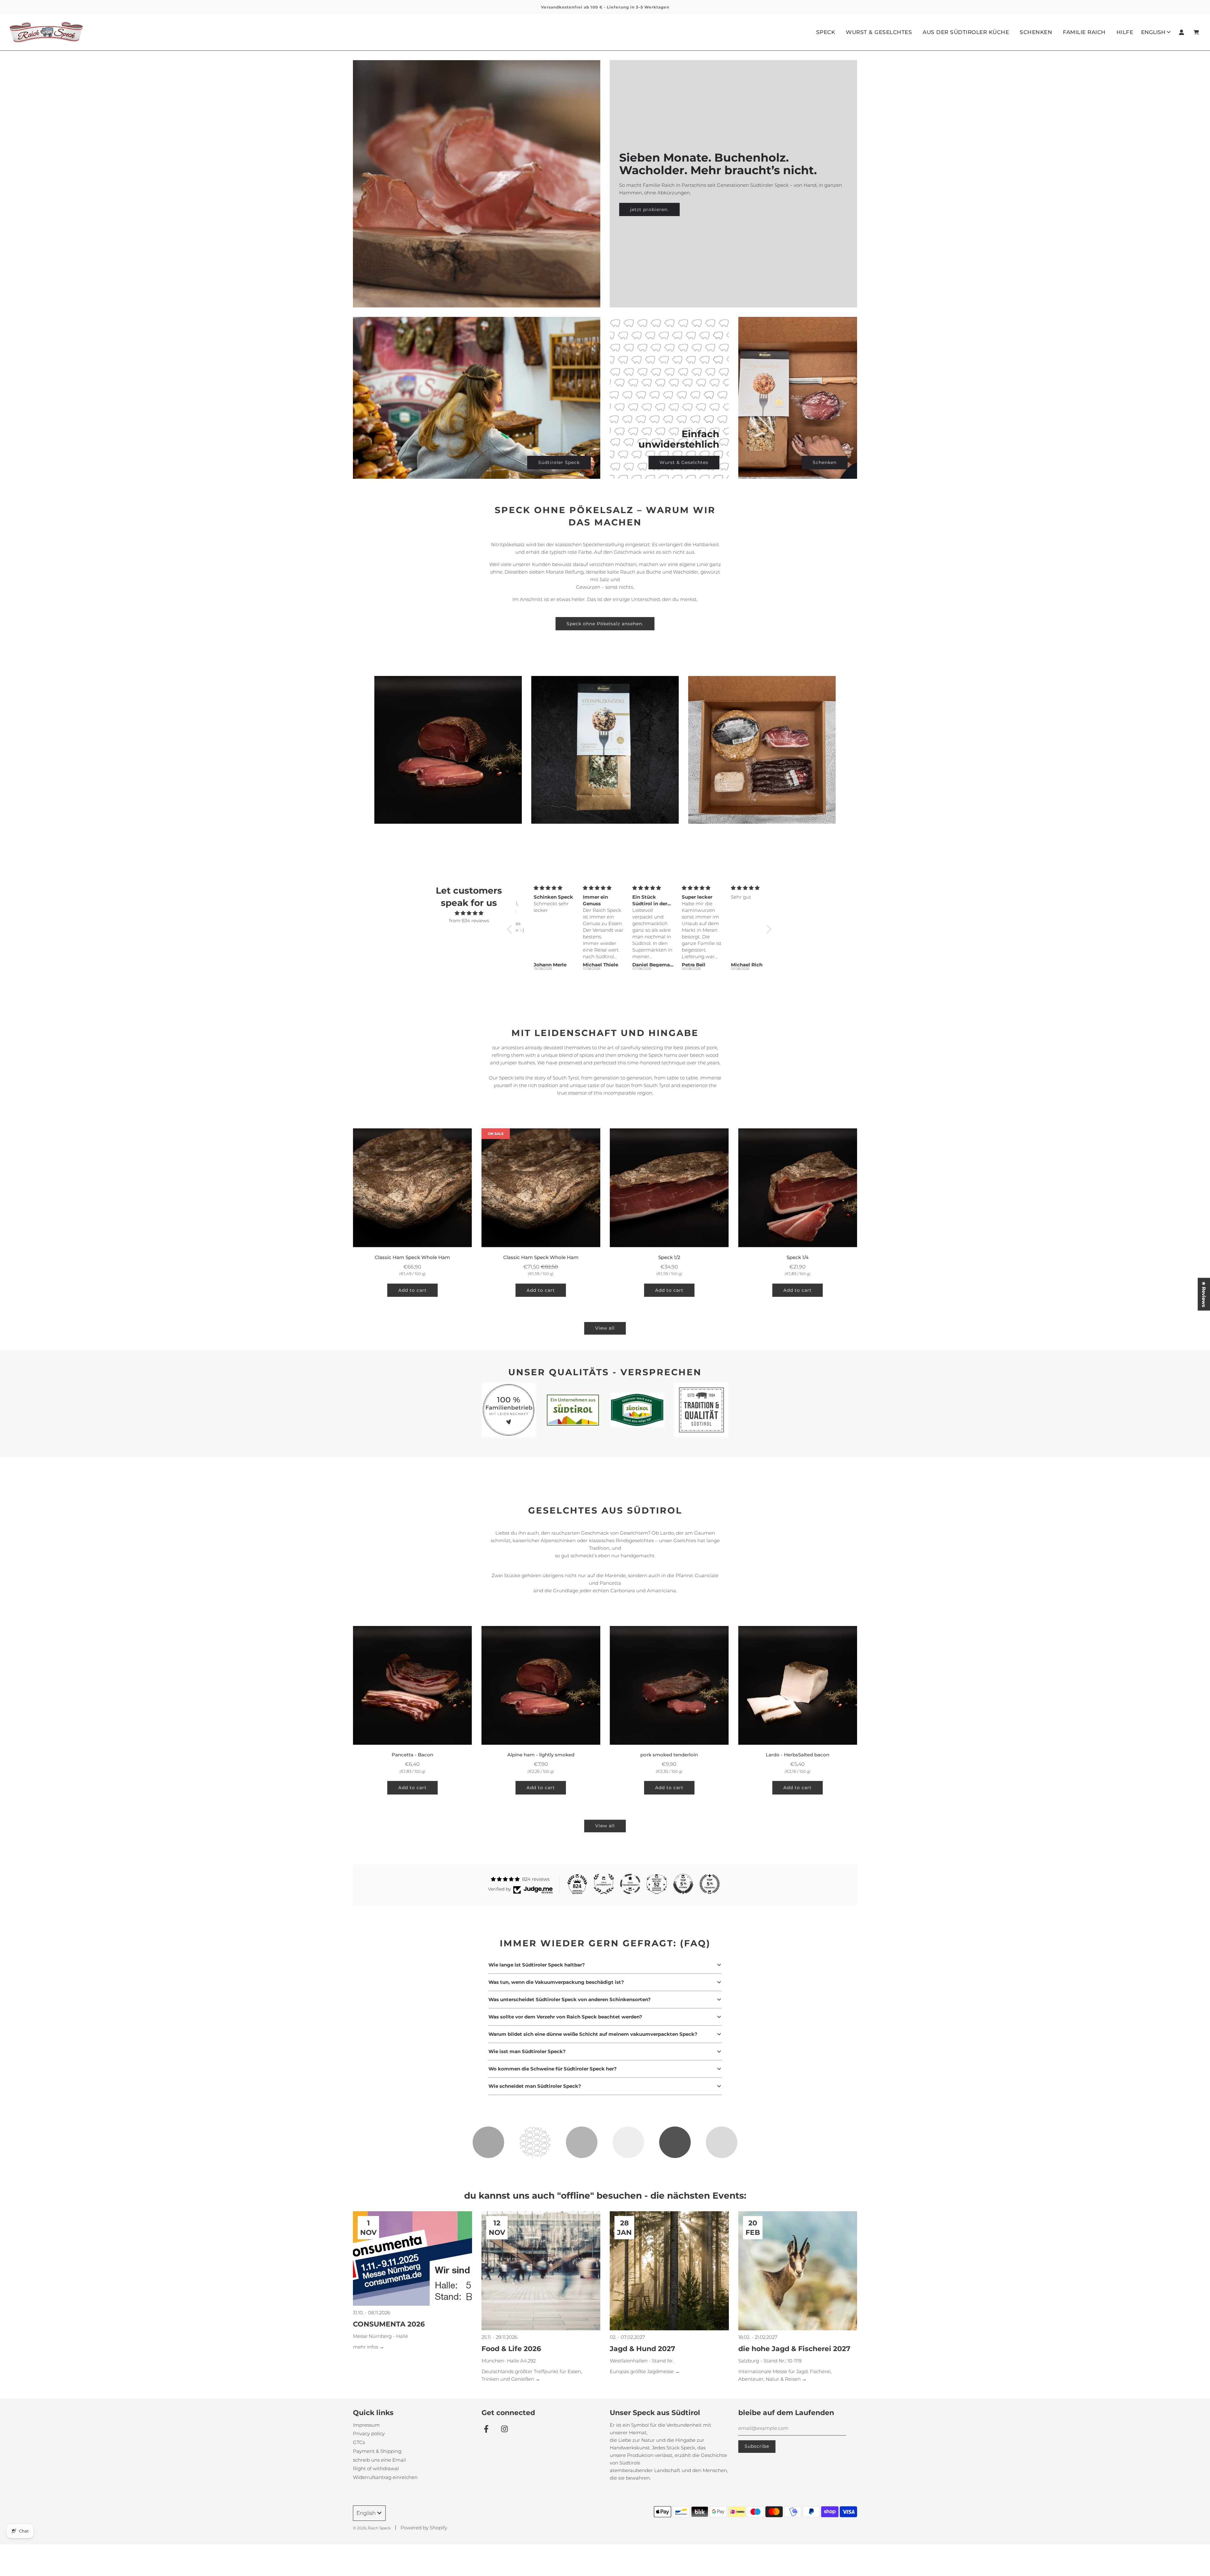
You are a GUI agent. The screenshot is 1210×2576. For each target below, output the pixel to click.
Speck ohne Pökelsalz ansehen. (605, 624)
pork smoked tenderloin (669, 1755)
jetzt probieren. (649, 209)
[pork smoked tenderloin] (669, 1686)
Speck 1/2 (669, 1257)
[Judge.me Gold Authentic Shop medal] (604, 1884)
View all (605, 1328)
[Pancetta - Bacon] (412, 1686)
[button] (511, 929)
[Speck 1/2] (669, 1188)
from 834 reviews (469, 921)
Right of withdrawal (376, 2468)
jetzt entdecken (448, 763)
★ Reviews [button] (1204, 1294)
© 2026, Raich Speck (372, 2528)
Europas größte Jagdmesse (642, 2371)
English (1153, 32)
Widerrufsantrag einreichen (385, 2477)
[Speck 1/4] (798, 1188)
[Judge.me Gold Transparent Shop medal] (630, 1884)
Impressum (366, 2425)
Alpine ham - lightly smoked (541, 1755)
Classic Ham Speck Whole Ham (412, 1257)
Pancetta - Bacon (412, 1755)
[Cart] (1197, 32)
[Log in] (1181, 32)
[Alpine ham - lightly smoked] (541, 1686)
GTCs (359, 2442)
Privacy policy (369, 2433)
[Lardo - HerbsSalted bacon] (798, 1686)
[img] (469, 913)
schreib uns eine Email (379, 2460)
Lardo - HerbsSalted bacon (798, 1755)
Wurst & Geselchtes (684, 462)
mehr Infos (366, 2347)
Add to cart (412, 1290)
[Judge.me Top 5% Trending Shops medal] (710, 1884)
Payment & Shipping (377, 2451)
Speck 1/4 (798, 1257)
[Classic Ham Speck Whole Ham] (412, 1188)
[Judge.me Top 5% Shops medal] (683, 1884)
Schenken (1036, 32)
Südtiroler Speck (559, 462)
